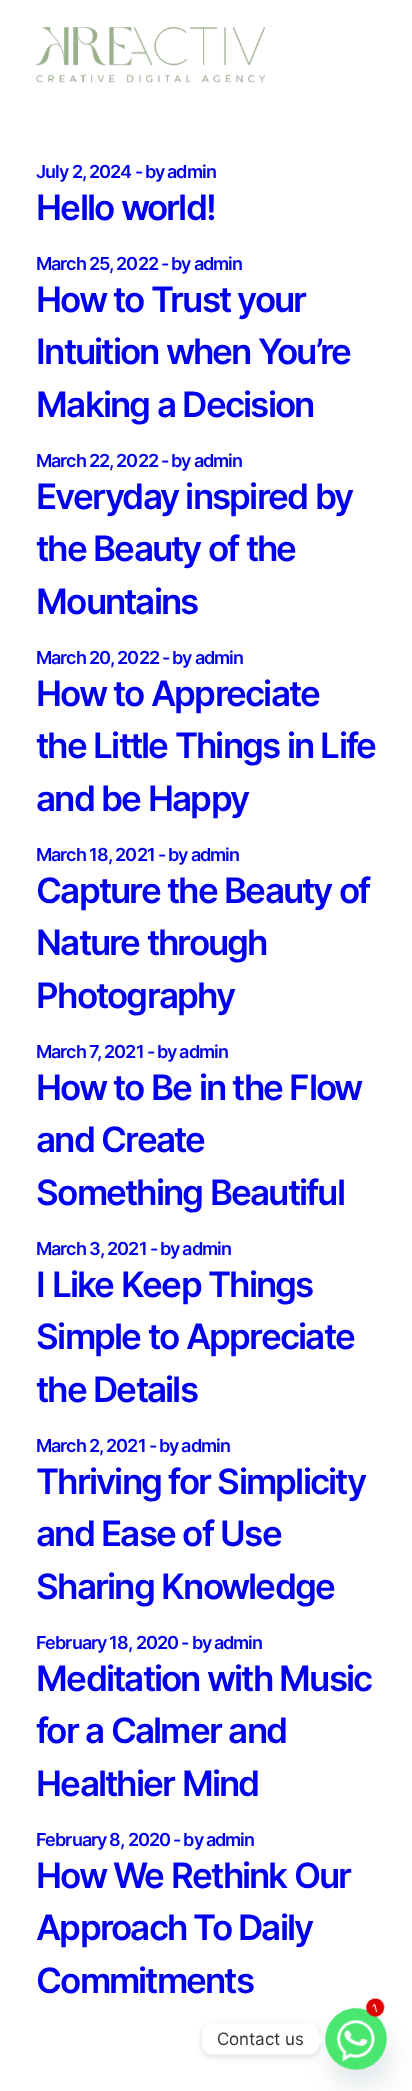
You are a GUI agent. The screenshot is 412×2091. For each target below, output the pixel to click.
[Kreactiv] (150, 54)
